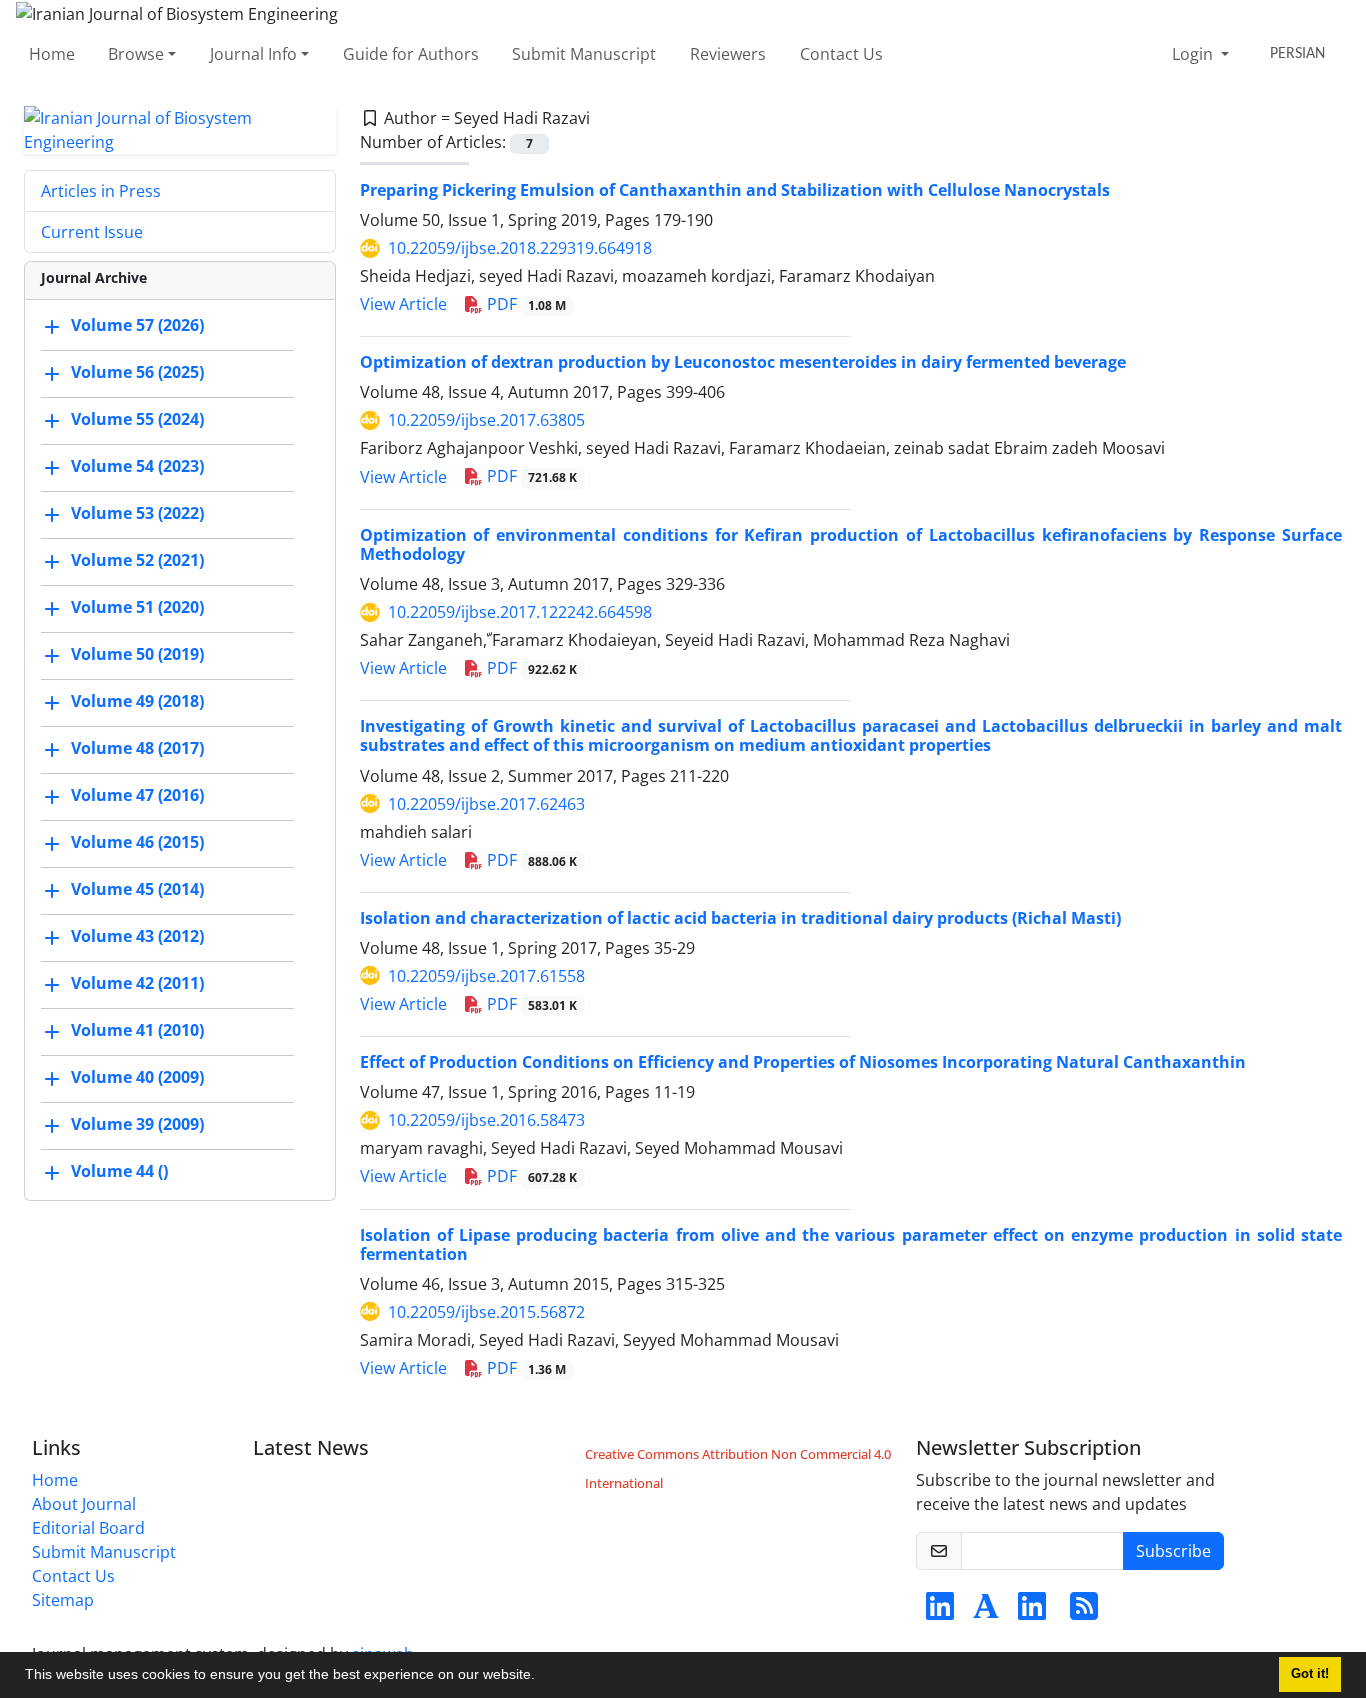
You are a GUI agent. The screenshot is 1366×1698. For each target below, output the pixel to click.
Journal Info (253, 54)
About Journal (84, 1504)
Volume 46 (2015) (137, 842)
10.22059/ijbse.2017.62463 (486, 804)
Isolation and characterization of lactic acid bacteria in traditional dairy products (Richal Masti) (740, 918)
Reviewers (728, 54)
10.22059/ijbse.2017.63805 (486, 420)
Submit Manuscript (584, 54)
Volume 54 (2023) (137, 466)
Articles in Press (101, 191)
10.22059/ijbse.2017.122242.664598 (520, 612)
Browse (136, 54)
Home (52, 54)
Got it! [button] (1310, 1674)
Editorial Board (88, 1528)
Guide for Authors (411, 54)
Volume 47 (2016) (137, 795)
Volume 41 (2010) (137, 1030)
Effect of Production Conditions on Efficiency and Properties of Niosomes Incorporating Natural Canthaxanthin (803, 1062)
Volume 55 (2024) (137, 419)
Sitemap (63, 1600)
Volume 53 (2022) (137, 513)
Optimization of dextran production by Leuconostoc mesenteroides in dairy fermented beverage (743, 362)
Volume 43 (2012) (137, 936)
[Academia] (986, 1612)
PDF (525, 304)
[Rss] (1084, 1612)
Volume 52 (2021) (137, 560)
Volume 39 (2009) (137, 1124)
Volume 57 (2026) (137, 325)
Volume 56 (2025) (137, 372)
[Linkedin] (940, 1612)
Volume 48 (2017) (137, 748)
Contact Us (841, 54)
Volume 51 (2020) (137, 607)
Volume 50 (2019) (137, 654)
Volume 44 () (119, 1171)
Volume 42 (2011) (137, 983)
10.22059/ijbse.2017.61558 (486, 976)
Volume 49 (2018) (137, 701)
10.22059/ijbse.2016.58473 (486, 1120)
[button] (542, 1677)
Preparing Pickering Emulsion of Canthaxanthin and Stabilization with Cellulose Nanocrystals (735, 190)
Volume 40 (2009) (137, 1077)
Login (1194, 54)
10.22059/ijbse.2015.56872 (486, 1312)
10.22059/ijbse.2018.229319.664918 (520, 248)
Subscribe (1173, 1551)
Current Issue (92, 232)
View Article (403, 304)
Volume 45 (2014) (137, 889)
